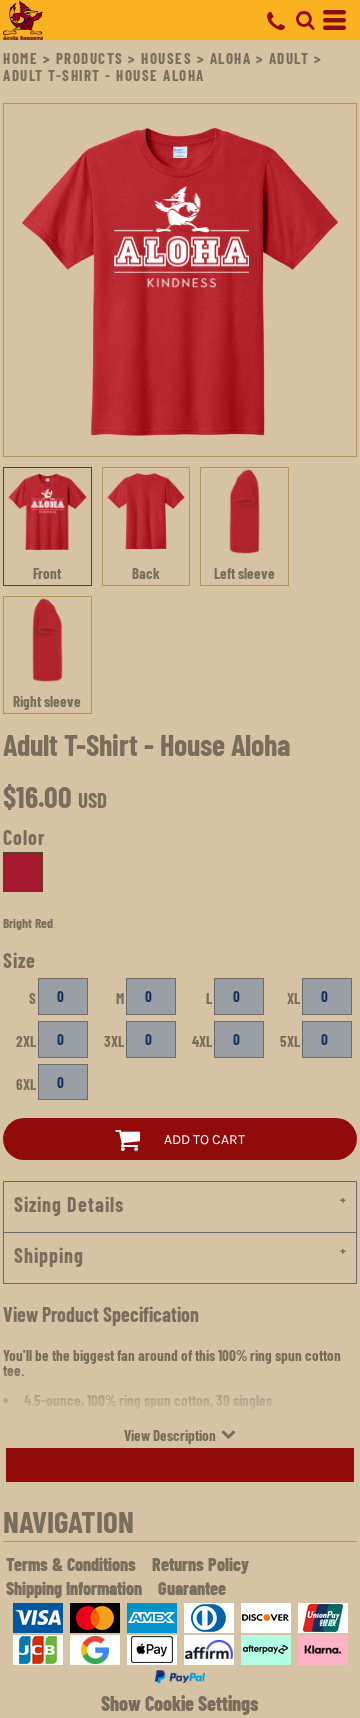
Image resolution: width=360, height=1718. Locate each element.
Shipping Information (74, 1588)
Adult (289, 58)
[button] (305, 20)
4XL (202, 1041)
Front (47, 573)
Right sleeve (47, 701)
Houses (166, 58)
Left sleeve (244, 573)
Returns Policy (200, 1564)
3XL (114, 1041)
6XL (26, 1084)
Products (90, 58)
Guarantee (192, 1588)
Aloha (231, 58)
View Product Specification (101, 1314)
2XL (26, 1041)
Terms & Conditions (71, 1564)
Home (20, 58)
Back (146, 573)
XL (293, 998)
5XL (290, 1041)
